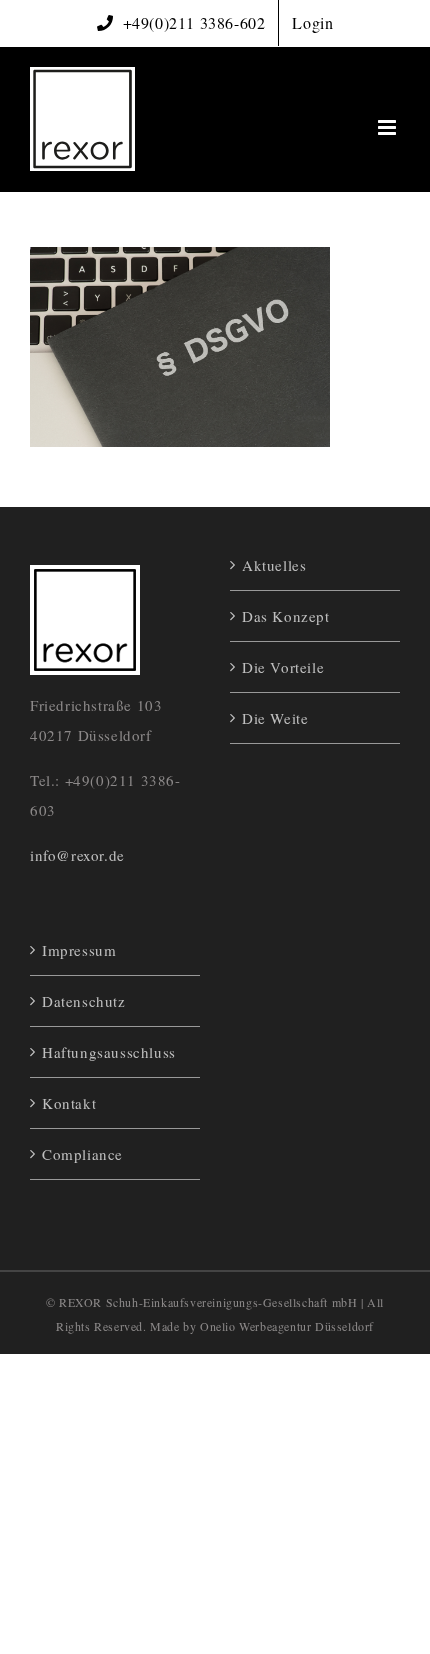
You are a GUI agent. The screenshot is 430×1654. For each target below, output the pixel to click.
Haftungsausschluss (109, 1052)
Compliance (82, 1154)
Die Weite (275, 718)
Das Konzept (286, 616)
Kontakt (69, 1103)
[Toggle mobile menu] (389, 127)
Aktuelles (274, 565)
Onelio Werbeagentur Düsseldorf (287, 1326)
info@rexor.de (77, 855)
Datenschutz (84, 1001)
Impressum (79, 950)
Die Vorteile (283, 667)
